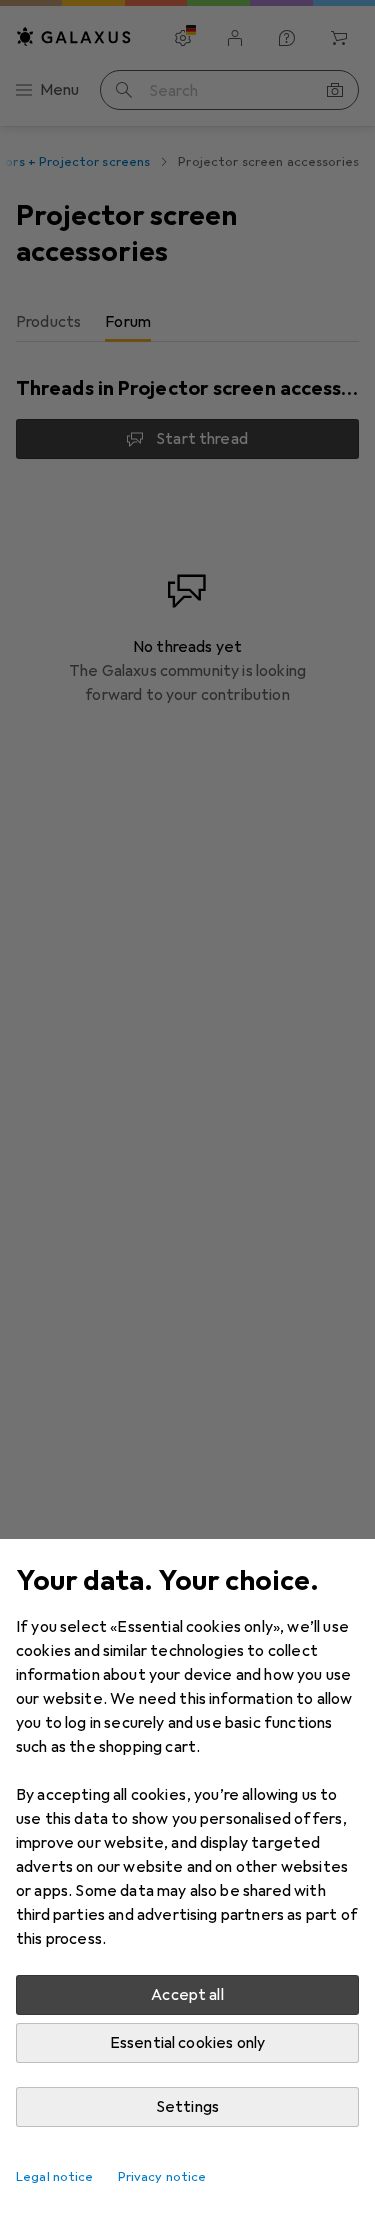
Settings (187, 2107)
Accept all (187, 1995)
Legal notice (55, 2177)
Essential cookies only (188, 2043)
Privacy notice (162, 2177)
